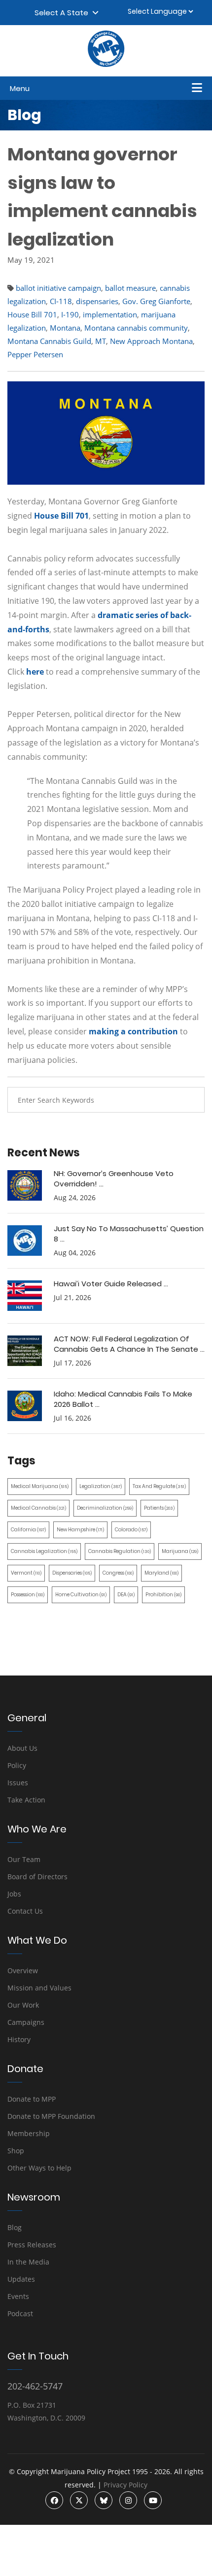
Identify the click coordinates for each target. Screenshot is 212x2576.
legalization (101, 1486)
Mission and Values (39, 1988)
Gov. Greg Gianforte (156, 301)
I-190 (70, 314)
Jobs (14, 1894)
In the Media (28, 2262)
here (35, 672)
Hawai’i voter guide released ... (111, 1284)
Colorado (131, 1530)
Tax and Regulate (159, 1486)
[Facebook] (54, 2500)
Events (18, 2296)
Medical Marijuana (40, 1486)
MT (101, 341)
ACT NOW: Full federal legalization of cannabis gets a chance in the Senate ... (129, 1344)
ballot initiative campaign (58, 288)
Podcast (20, 2313)
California (28, 1530)
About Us (22, 1748)
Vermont (26, 1573)
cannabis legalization (44, 1551)
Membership (29, 2133)
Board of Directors (37, 1877)
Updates (21, 2279)
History (19, 2039)
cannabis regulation (120, 1551)
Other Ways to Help (39, 2168)
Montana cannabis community (136, 328)
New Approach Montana (151, 341)
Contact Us (25, 1911)
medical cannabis (38, 1508)
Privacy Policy (125, 2485)
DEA (126, 1595)
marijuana (180, 1551)
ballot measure (130, 288)
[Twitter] (79, 2500)
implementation (110, 314)
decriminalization (105, 1508)
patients (159, 1508)
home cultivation (81, 1595)
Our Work (23, 2005)
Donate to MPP (32, 2099)
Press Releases (32, 2245)
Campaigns (26, 2022)
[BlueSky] (104, 2500)
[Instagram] (128, 2500)
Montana (65, 328)
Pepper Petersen (35, 354)
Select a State (63, 13)
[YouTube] (153, 2500)
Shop (16, 2151)
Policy (17, 1765)
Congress (118, 1573)
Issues (18, 1783)
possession (28, 1595)
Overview (23, 1971)
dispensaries (97, 301)
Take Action (26, 1800)
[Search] (190, 1100)
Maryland (161, 1573)
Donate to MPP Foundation (51, 2116)
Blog (15, 2227)
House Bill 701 (32, 314)
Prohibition (163, 1595)
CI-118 (61, 301)
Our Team (24, 1859)
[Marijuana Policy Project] (106, 64)
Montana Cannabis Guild (49, 341)
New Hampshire (80, 1530)
